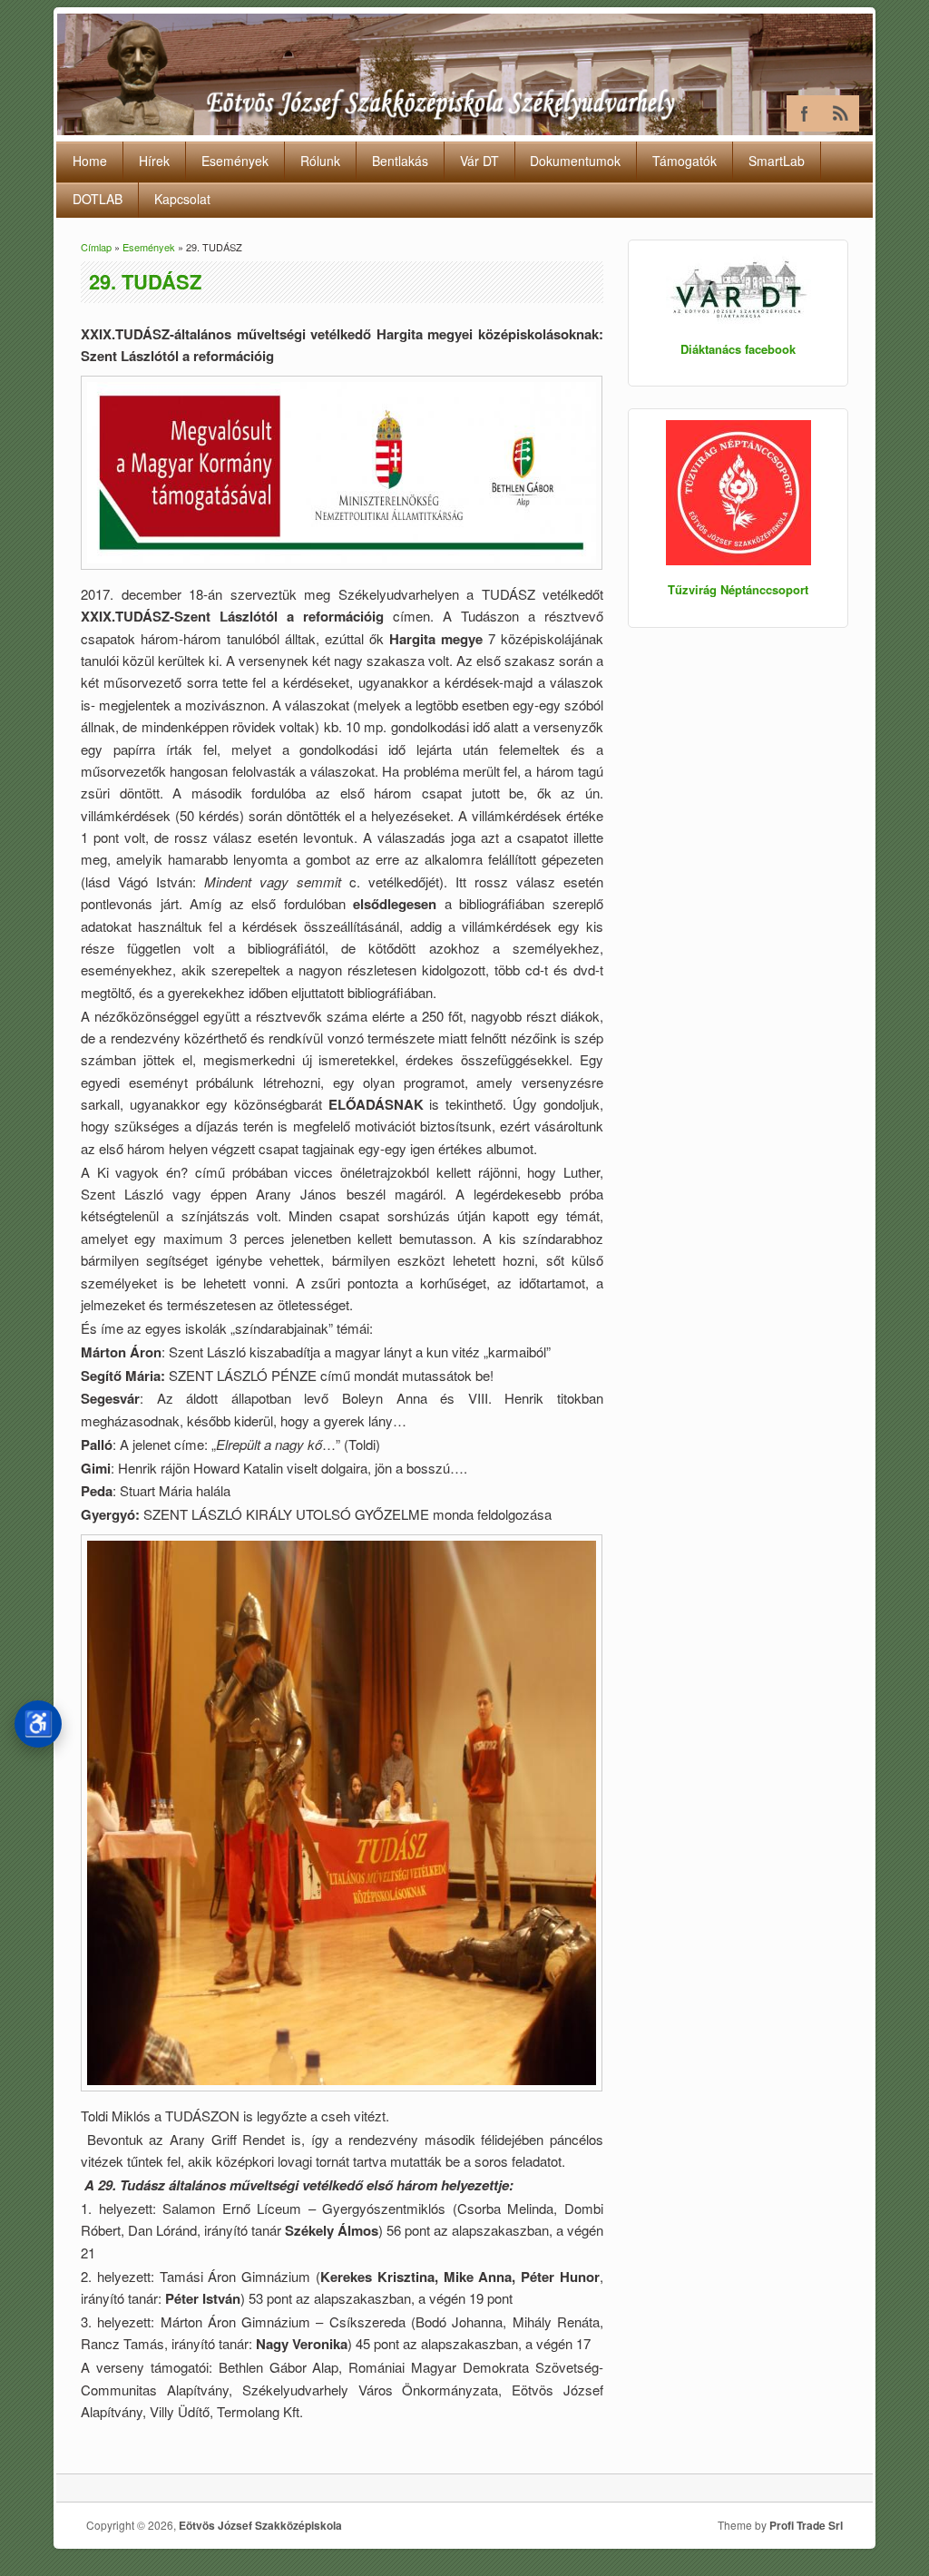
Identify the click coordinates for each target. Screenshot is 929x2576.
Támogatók (685, 161)
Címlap (96, 247)
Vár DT (479, 161)
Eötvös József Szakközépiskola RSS (841, 113)
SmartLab (777, 161)
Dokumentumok (575, 161)
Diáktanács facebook (738, 349)
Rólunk (320, 161)
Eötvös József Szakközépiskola (260, 2525)
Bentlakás (400, 161)
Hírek (154, 161)
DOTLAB (98, 199)
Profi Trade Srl (806, 2525)
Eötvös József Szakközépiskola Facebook (805, 113)
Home (90, 161)
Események (235, 161)
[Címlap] (465, 129)
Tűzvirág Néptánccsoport (738, 589)
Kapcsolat (182, 199)
